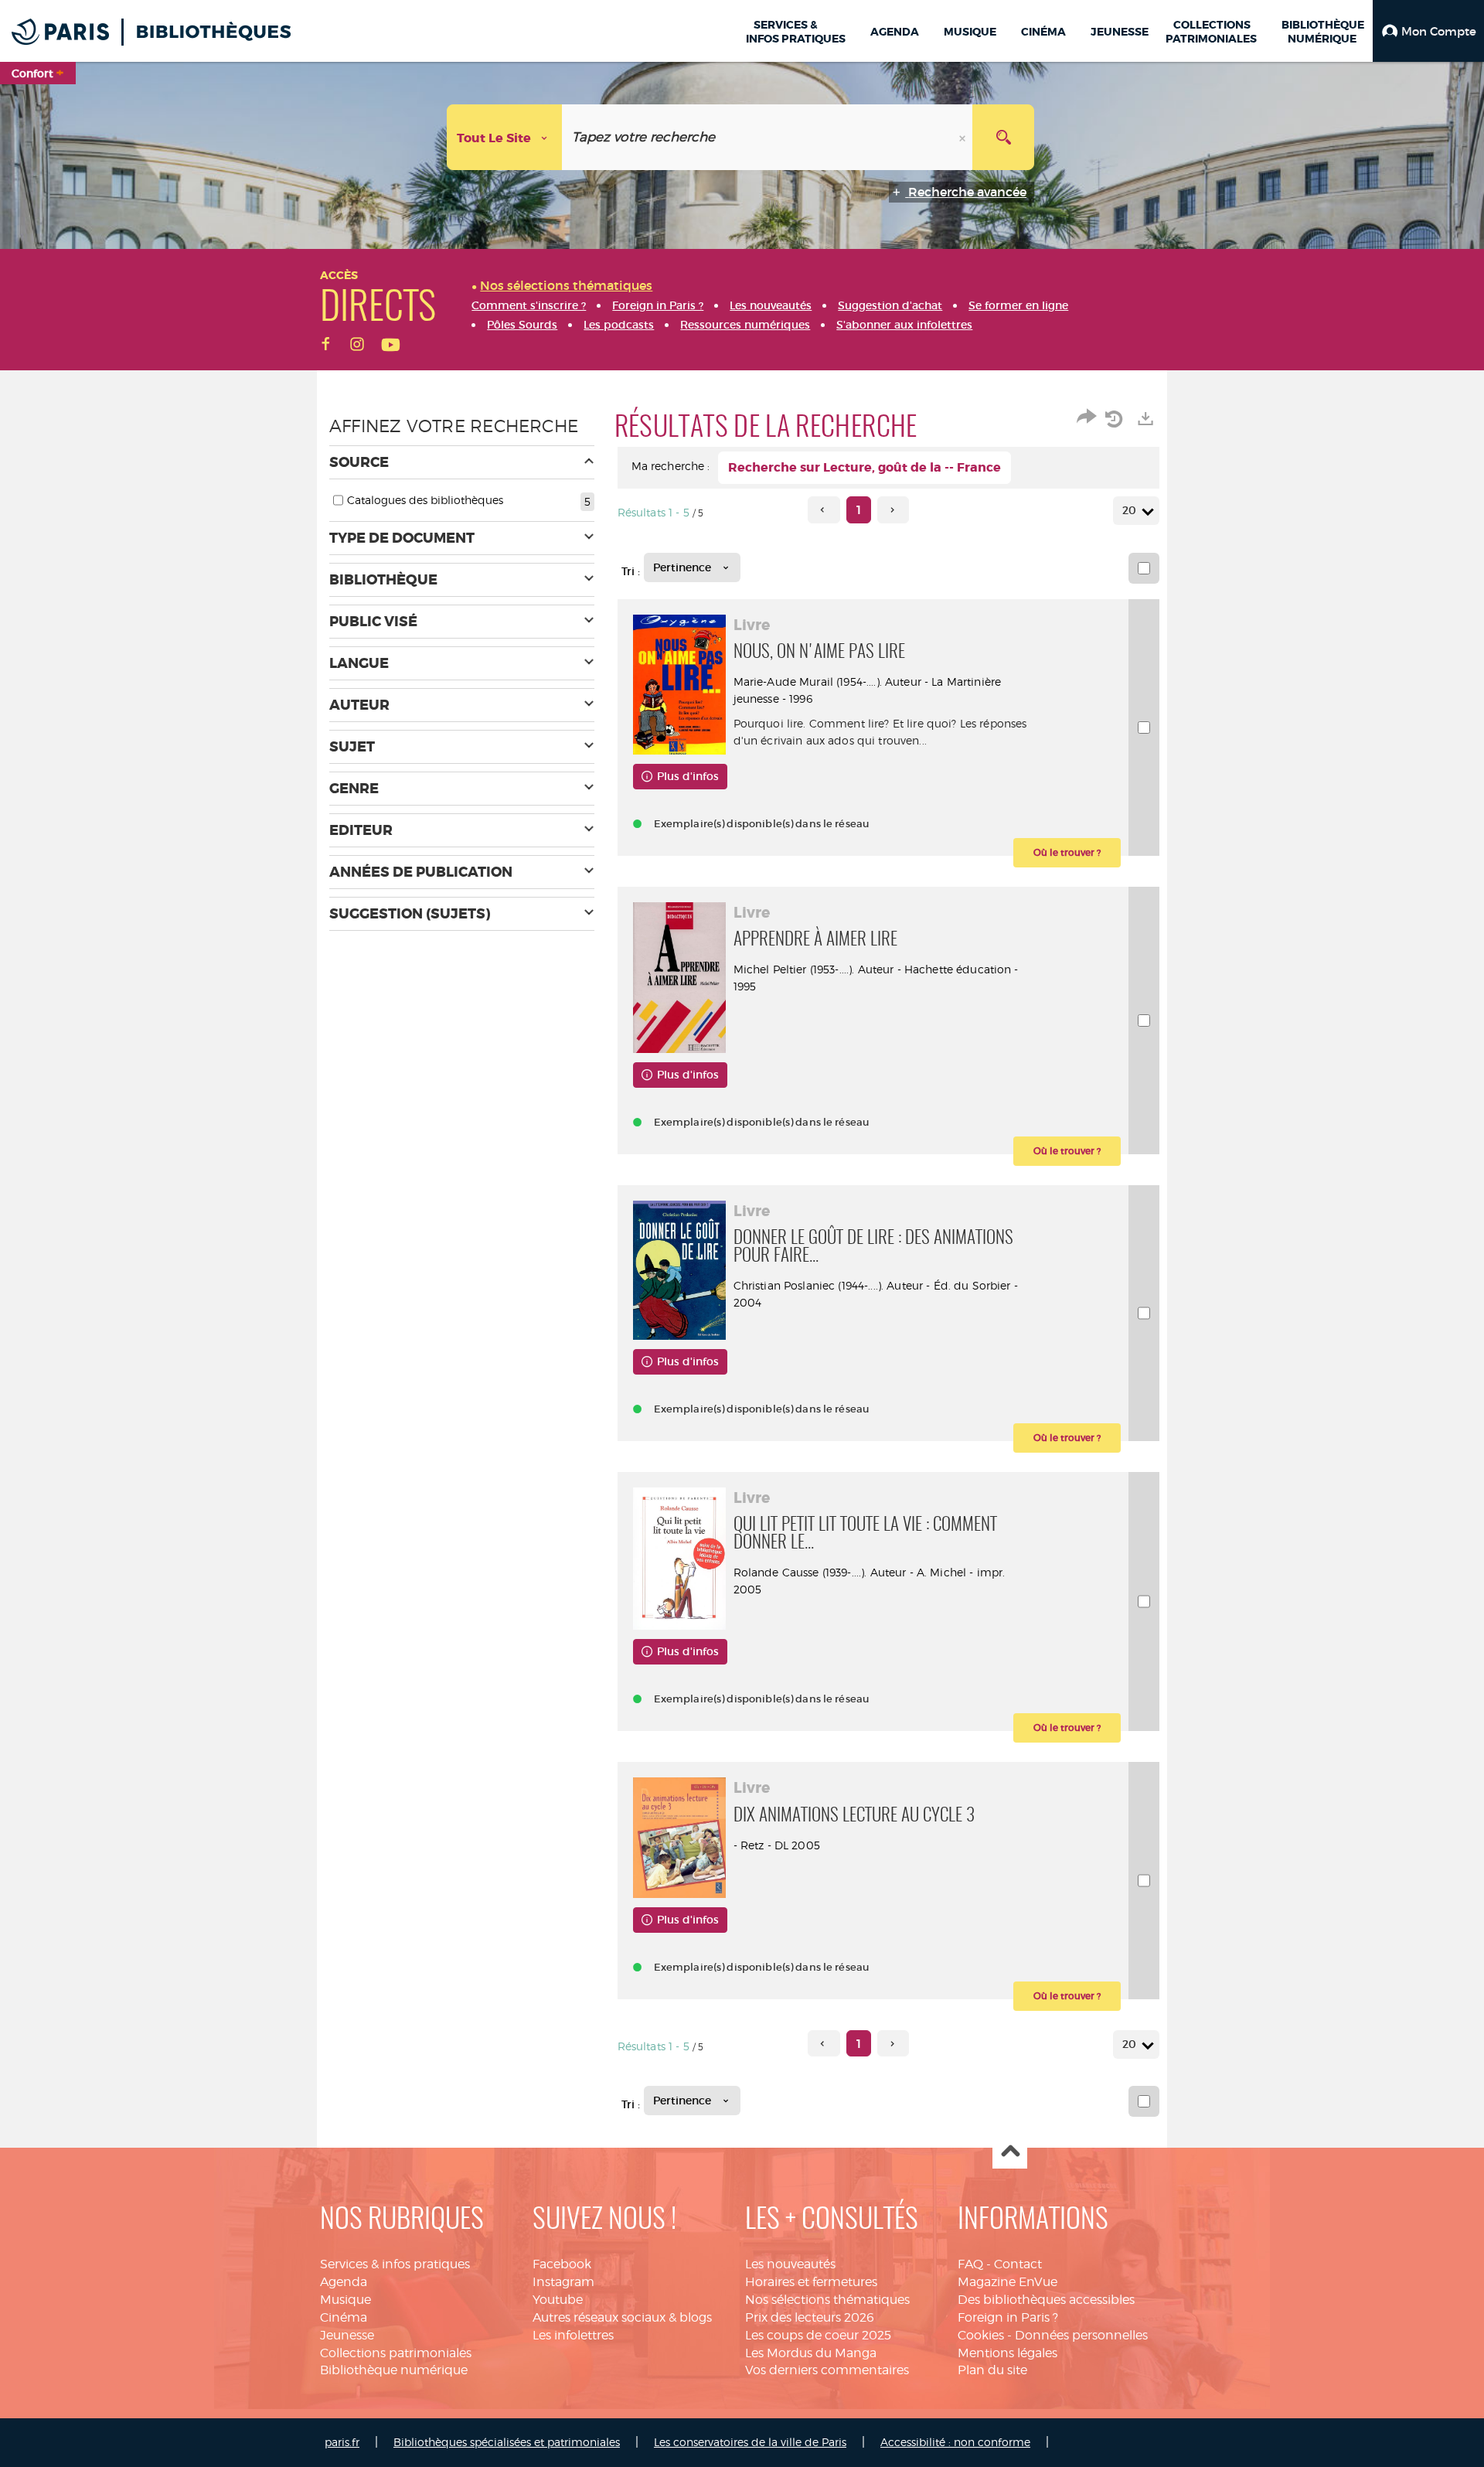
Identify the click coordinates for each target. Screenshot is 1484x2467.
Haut (1010, 2152)
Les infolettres (573, 2335)
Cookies (981, 2335)
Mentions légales (1007, 2353)
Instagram (563, 2282)
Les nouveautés (790, 2264)
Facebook (562, 2264)
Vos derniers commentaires (827, 2370)
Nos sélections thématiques (827, 2300)
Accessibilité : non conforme (955, 2442)
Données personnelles (1081, 2335)
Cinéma (344, 2317)
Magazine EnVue (1007, 2282)
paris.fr (342, 2442)
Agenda (344, 2282)
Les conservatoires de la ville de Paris (750, 2442)
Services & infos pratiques (395, 2264)
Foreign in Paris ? (1008, 2317)
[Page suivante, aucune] (893, 510)
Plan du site (992, 2370)
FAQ (970, 2264)
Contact (1018, 2264)
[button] (1428, 31)
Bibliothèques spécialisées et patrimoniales (507, 2442)
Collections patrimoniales (396, 2353)
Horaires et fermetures (811, 2282)
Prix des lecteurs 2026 (810, 2317)
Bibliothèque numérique (394, 2370)
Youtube (558, 2300)
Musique (345, 2300)
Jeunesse (347, 2335)
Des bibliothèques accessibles (1046, 2300)
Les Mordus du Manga (811, 2353)
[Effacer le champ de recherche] (964, 137)
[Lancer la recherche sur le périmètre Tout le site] (1003, 137)
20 (1129, 510)
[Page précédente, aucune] (824, 510)
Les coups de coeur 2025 (818, 2335)
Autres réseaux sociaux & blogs (622, 2317)
